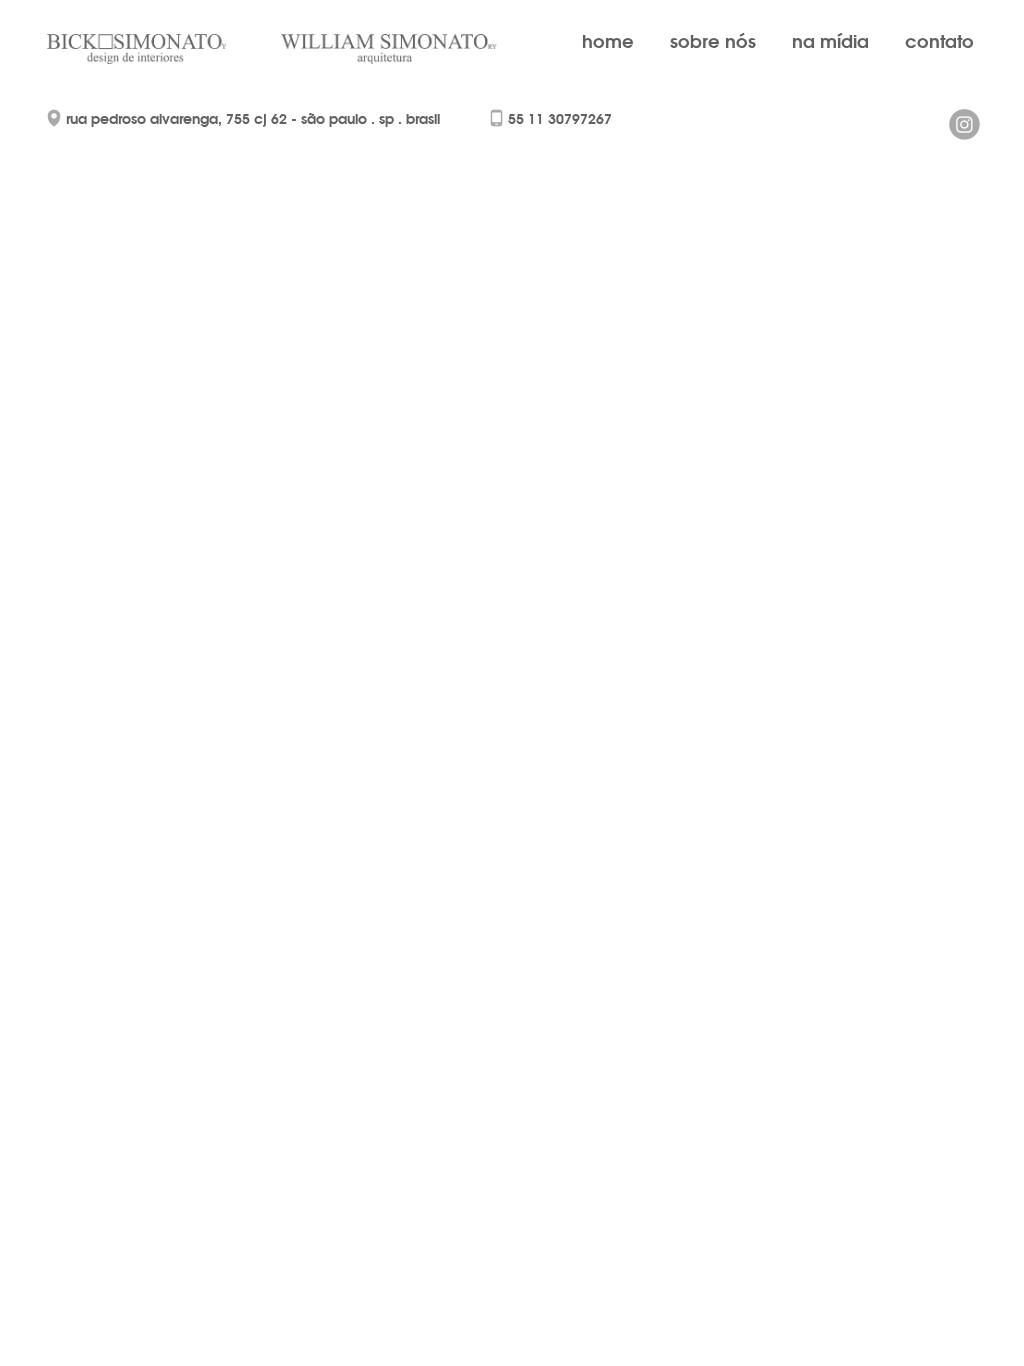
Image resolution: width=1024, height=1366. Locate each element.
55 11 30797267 (560, 119)
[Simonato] (155, 49)
